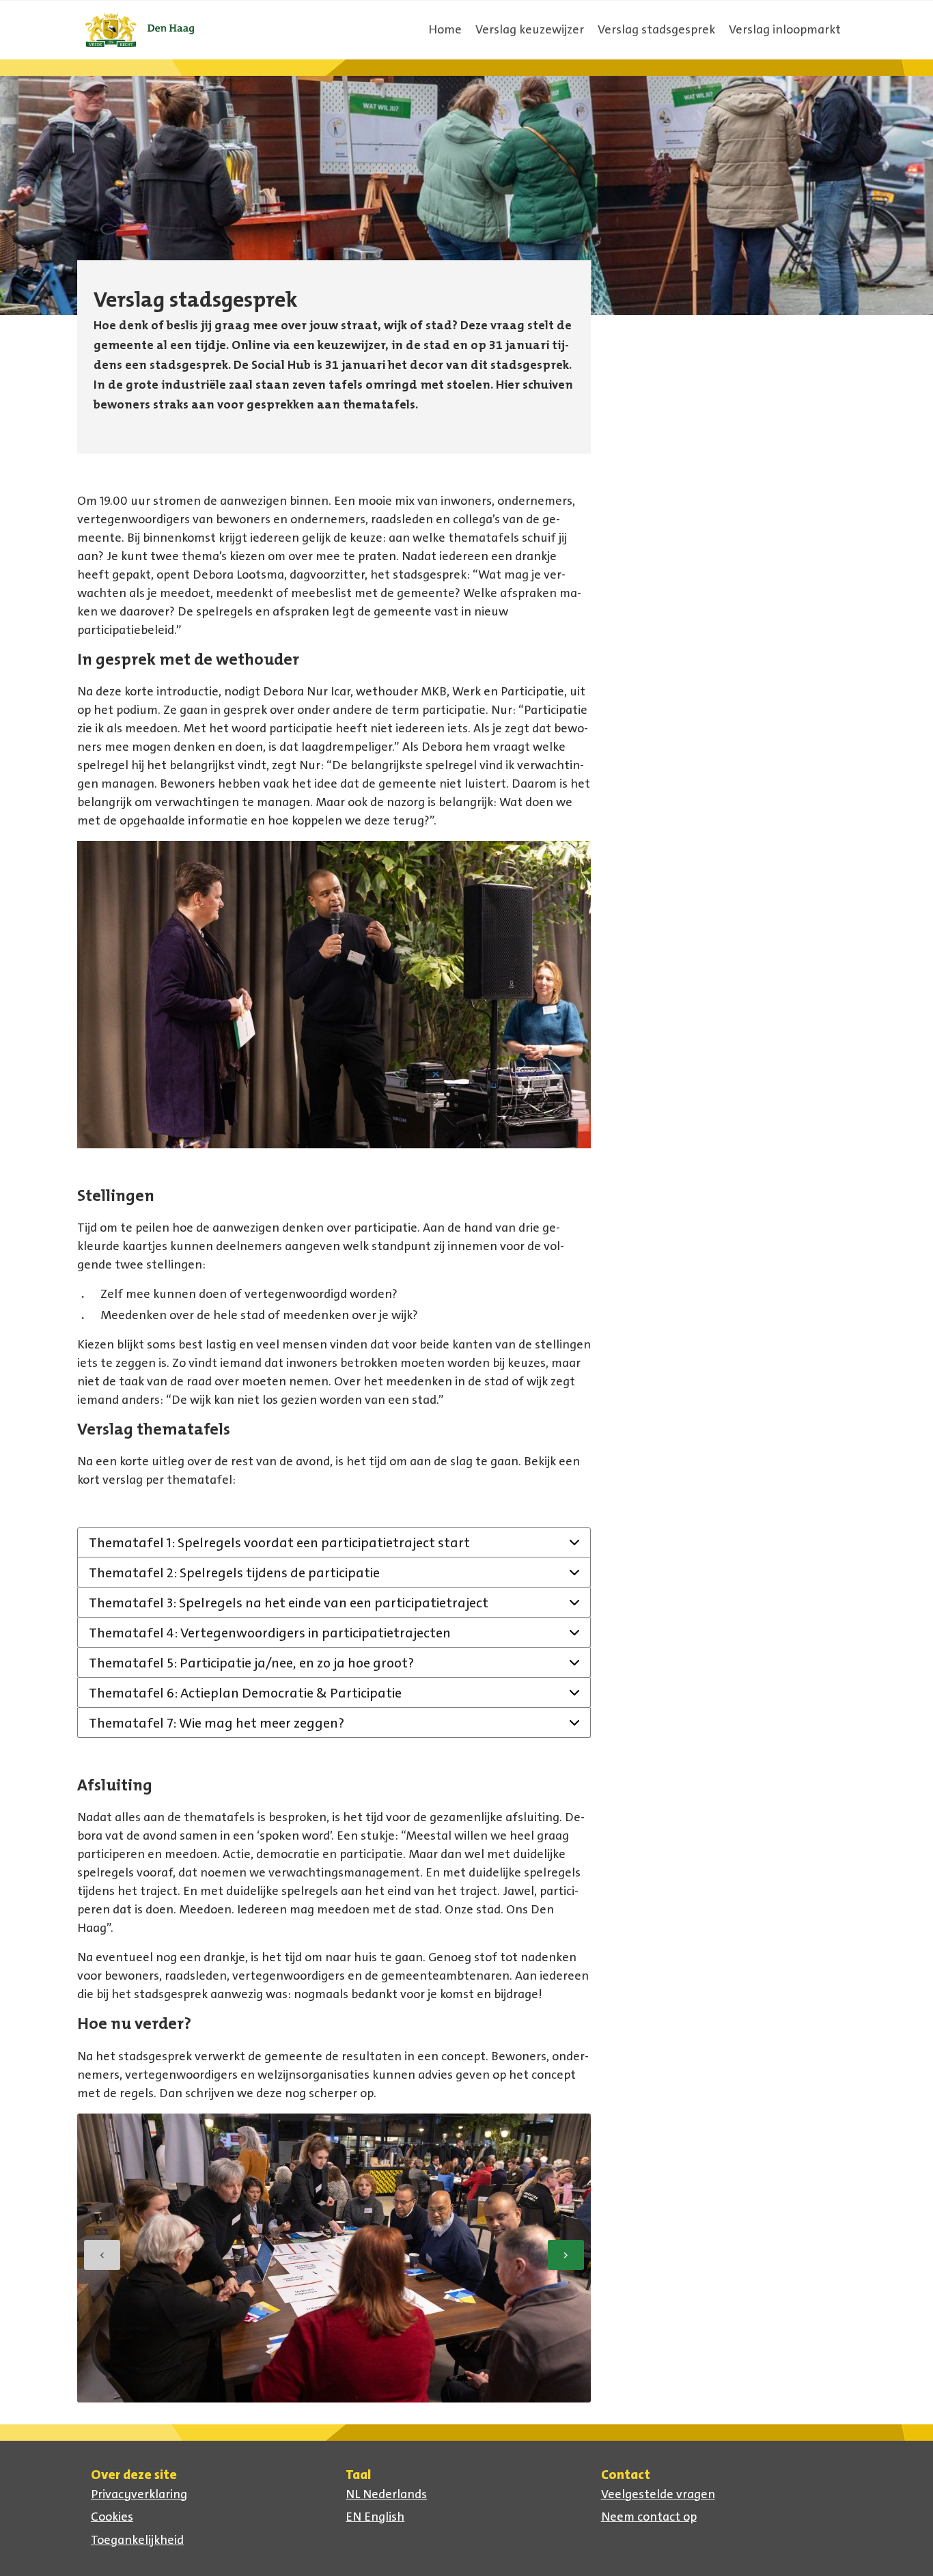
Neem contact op (649, 2517)
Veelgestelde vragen (658, 2494)
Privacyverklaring (139, 2494)
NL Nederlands (386, 2494)
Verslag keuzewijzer (530, 29)
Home (445, 29)
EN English (375, 2517)
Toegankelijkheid (137, 2540)
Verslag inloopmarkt (785, 29)
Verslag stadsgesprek (656, 29)
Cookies (112, 2517)
